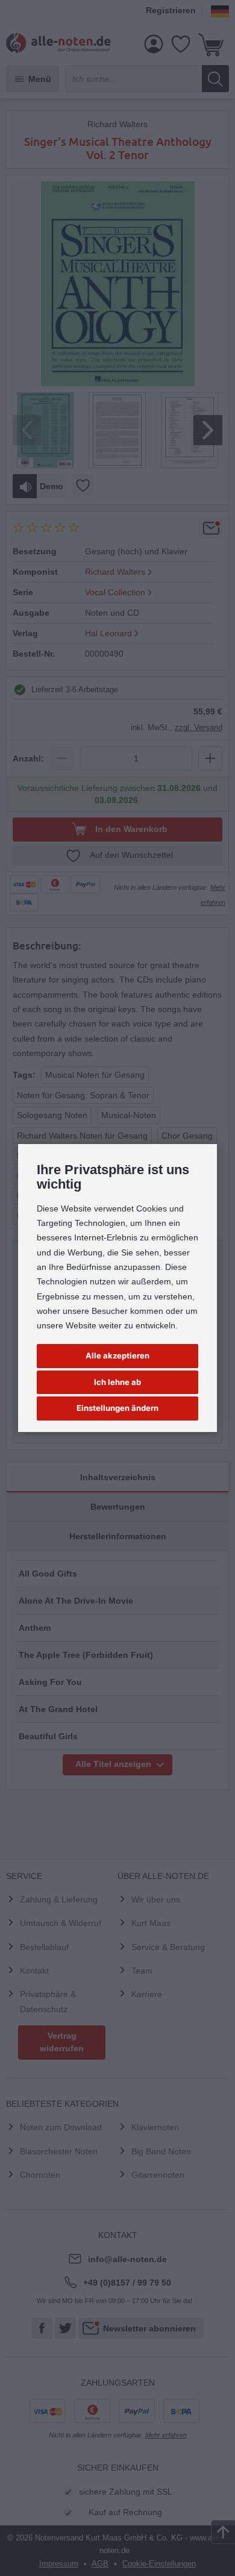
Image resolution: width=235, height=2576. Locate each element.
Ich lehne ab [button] (117, 1382)
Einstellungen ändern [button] (117, 1408)
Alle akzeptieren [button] (117, 1355)
